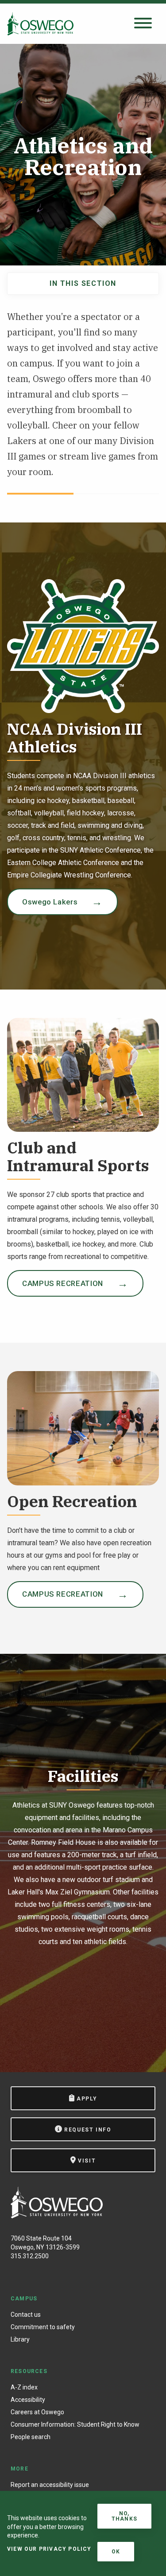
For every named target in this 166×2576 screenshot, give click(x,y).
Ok (116, 2552)
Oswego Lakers (50, 902)
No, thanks (124, 2516)
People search (31, 2437)
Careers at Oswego (37, 2412)
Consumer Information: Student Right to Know (75, 2424)
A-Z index (24, 2387)
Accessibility (28, 2400)
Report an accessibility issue (50, 2485)
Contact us (26, 2315)
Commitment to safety (43, 2327)
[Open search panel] (143, 24)
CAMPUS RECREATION (63, 1283)
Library (20, 2339)
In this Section (83, 283)
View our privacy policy (49, 2549)
